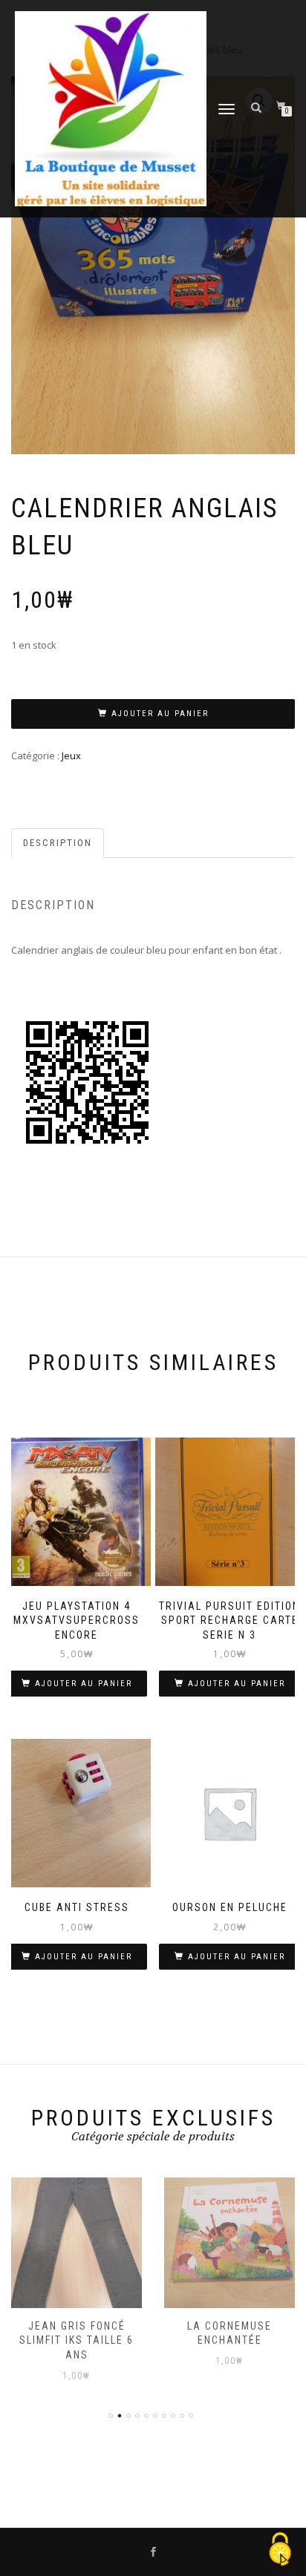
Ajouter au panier (160, 714)
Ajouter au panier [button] (84, 1684)
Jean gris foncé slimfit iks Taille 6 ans (76, 2340)
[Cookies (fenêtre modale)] (280, 2550)
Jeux (71, 756)
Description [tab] (58, 843)
